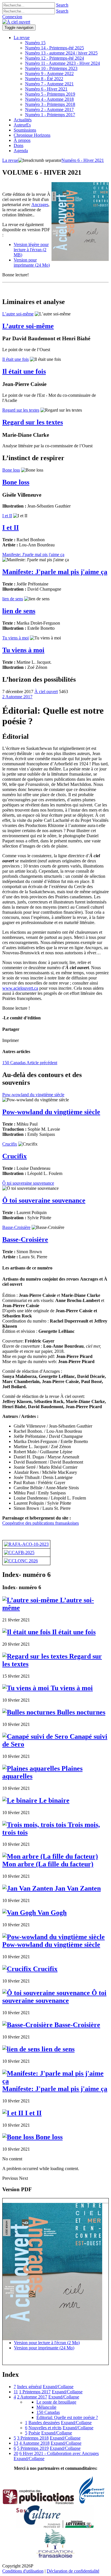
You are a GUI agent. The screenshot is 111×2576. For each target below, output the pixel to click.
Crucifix (10, 1144)
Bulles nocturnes (80, 1712)
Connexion (12, 17)
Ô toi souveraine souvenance (28, 1183)
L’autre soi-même (18, 314)
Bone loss (11, 470)
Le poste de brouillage (56, 2402)
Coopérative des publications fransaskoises (41, 1523)
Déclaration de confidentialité (73, 2571)
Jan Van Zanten (77, 1888)
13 (16, 2443)
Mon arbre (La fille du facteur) (48, 1864)
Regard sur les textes (21, 410)
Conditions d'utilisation (23, 2571)
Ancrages (40, 205)
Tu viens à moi (16, 638)
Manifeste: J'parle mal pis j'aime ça (33, 555)
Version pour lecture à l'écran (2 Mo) (47, 2343)
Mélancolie (46, 2407)
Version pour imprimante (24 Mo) (32, 262)
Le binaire (53, 1800)
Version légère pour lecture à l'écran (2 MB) (31, 250)
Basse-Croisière (16, 1227)
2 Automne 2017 (17, 697)
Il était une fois (16, 359)
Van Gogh (51, 1913)
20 (16, 2453)
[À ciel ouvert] (16, 22)
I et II (7, 516)
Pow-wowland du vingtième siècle (33, 1095)
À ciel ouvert (46, 692)
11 (16, 2392)
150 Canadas (30, 1063)
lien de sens (13, 599)
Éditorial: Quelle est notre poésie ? (67, 2417)
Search (62, 5)
